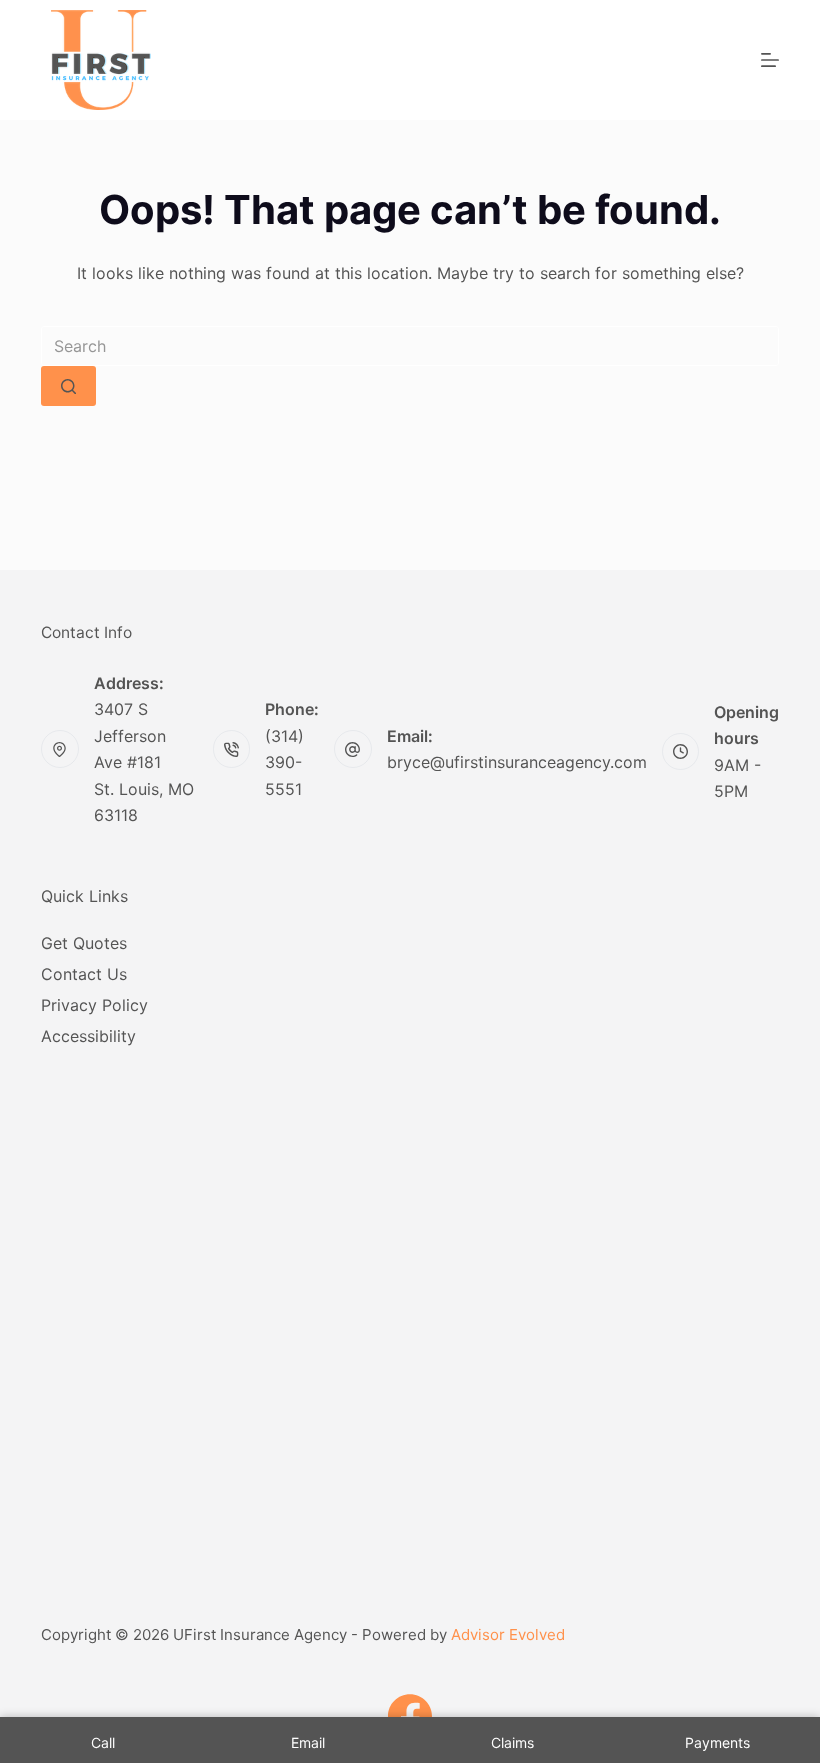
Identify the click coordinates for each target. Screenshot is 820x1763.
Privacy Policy (94, 1005)
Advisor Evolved (508, 1634)
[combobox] (410, 346)
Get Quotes (84, 943)
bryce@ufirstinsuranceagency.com (517, 762)
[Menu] (770, 60)
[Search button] (68, 386)
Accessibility (88, 1036)
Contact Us (84, 974)
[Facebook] (410, 1716)
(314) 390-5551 (284, 762)
